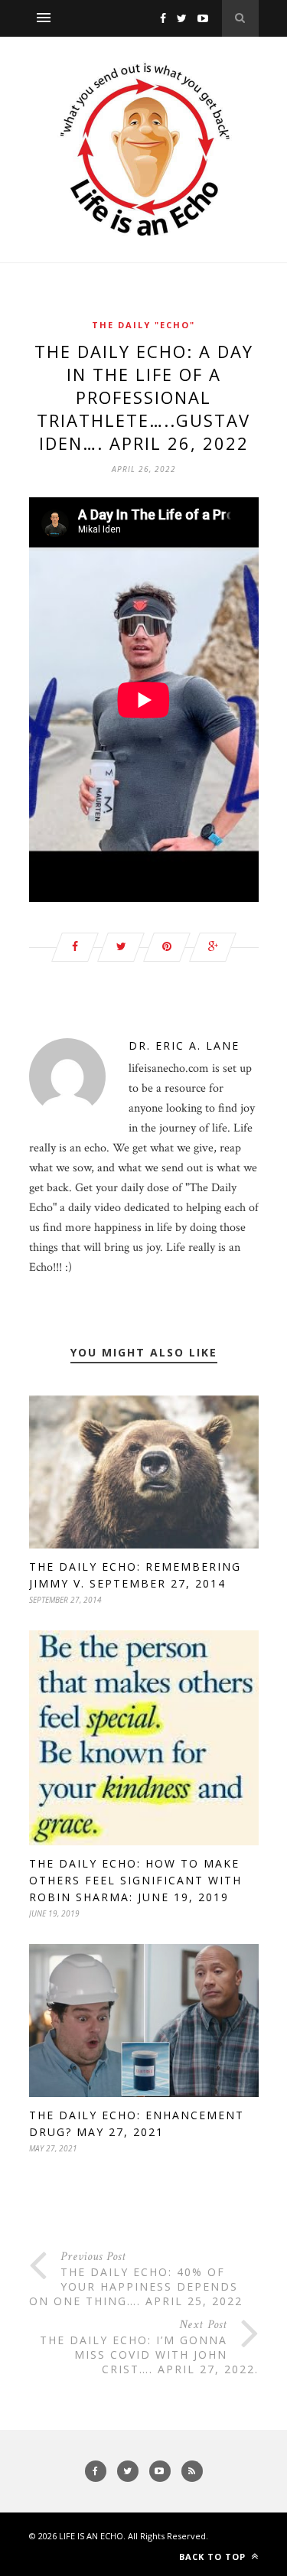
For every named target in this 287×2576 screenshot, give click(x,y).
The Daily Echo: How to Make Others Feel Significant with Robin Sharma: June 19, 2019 (135, 1880)
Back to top (214, 2556)
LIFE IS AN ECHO (91, 2536)
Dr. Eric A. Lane (184, 1045)
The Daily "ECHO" (143, 325)
